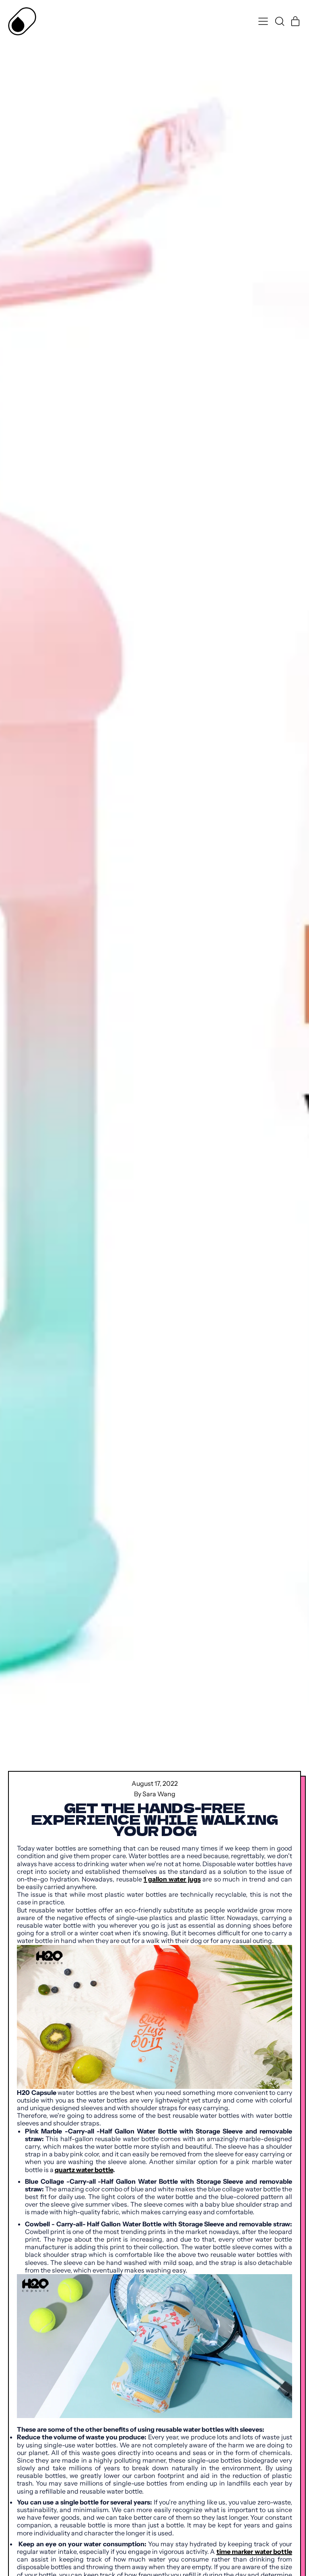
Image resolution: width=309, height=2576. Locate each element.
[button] (279, 21)
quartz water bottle (84, 2170)
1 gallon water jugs (172, 1879)
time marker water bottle (254, 2551)
